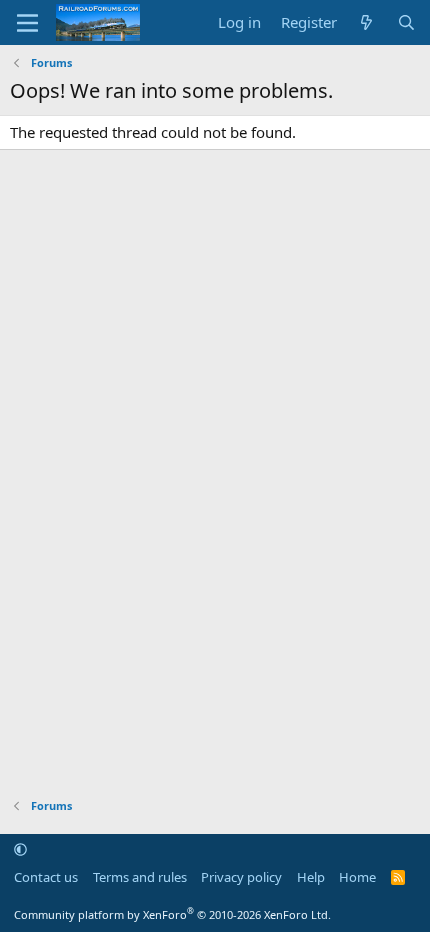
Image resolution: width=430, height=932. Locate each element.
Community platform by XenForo (172, 914)
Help (311, 877)
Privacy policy (241, 877)
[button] (20, 849)
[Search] (406, 22)
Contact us (46, 877)
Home (357, 877)
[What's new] (366, 22)
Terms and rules (140, 877)
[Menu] (27, 23)
